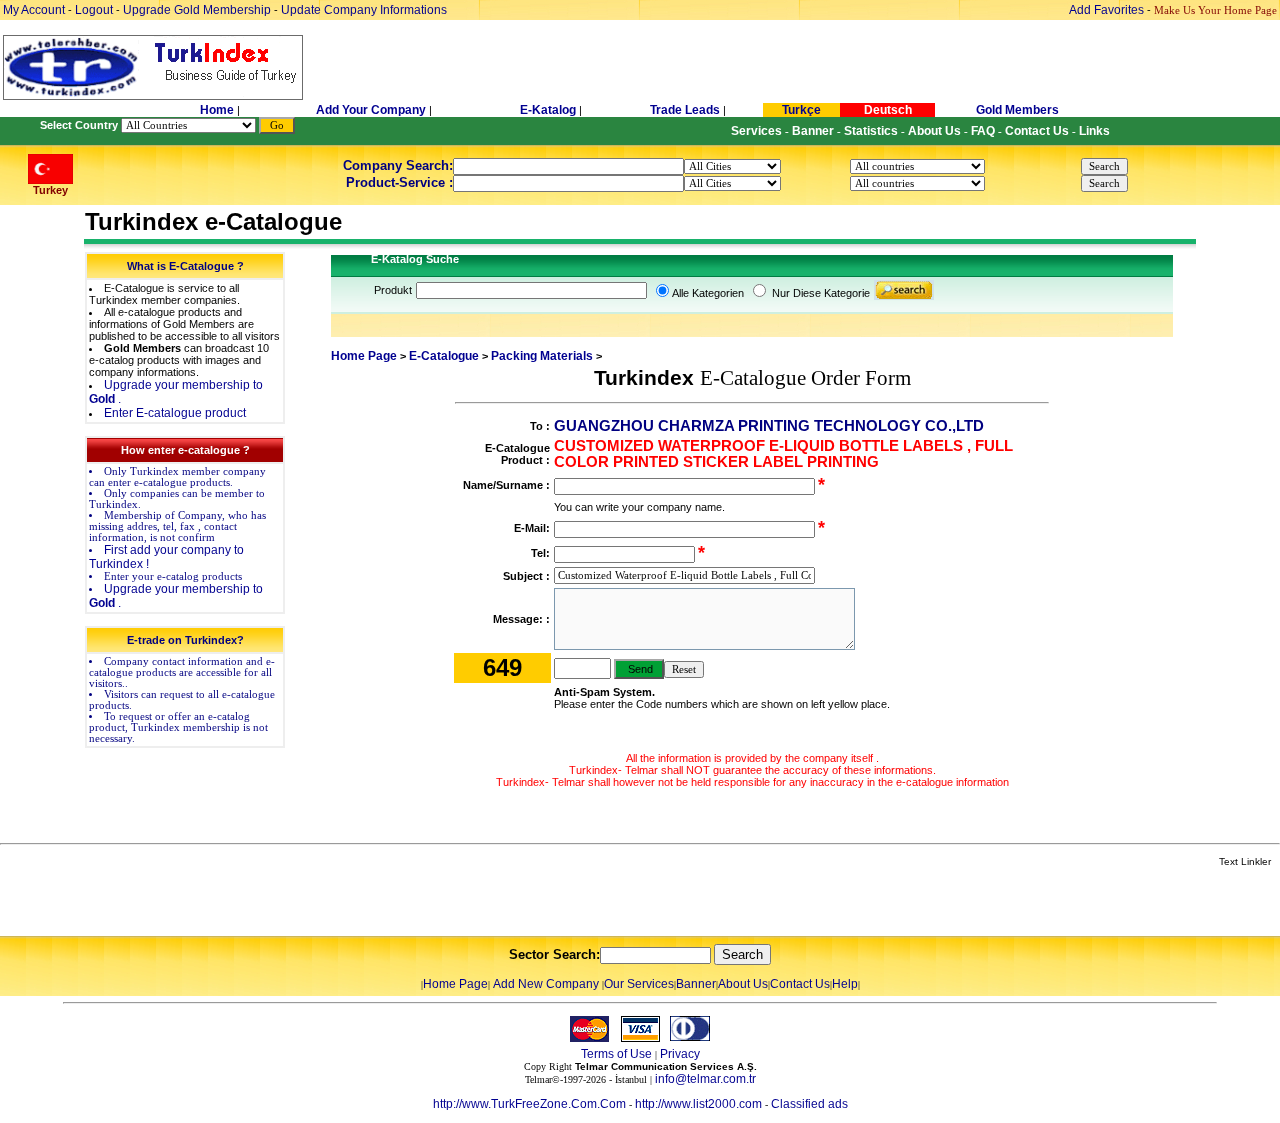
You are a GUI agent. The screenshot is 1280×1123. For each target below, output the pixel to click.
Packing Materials (542, 356)
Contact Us (800, 984)
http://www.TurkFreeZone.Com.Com (529, 1104)
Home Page (364, 356)
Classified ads (809, 1104)
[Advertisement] (237, 903)
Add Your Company (372, 110)
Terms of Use (616, 1054)
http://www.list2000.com (698, 1104)
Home (218, 110)
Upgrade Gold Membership (198, 10)
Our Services (639, 984)
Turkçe (801, 110)
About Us (743, 984)
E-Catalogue (444, 356)
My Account (35, 10)
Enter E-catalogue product (175, 413)
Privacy (680, 1054)
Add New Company (546, 984)
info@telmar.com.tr (705, 1079)
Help (845, 984)
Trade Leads (685, 110)
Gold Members (1017, 110)
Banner (696, 984)
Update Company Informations (364, 10)
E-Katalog (548, 110)
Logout (94, 10)
